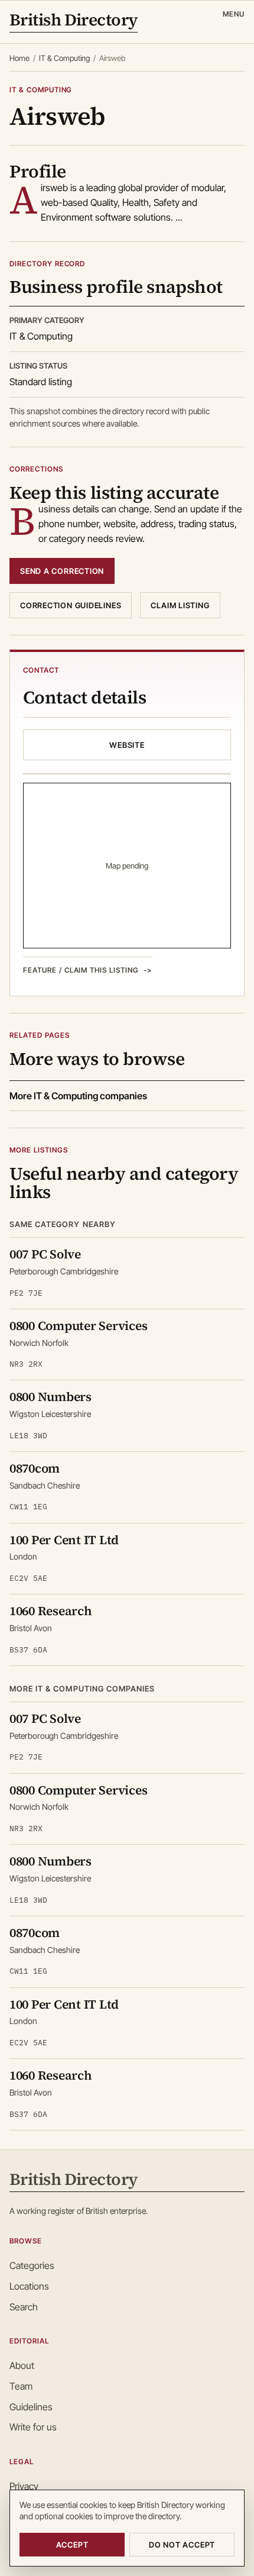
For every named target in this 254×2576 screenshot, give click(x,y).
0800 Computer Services (78, 1326)
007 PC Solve (45, 1254)
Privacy (24, 2486)
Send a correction (62, 571)
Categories (32, 2265)
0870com (35, 1468)
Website (127, 745)
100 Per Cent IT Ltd (64, 1540)
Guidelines (31, 2407)
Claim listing (180, 605)
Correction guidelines (71, 605)
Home (19, 58)
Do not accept (182, 2545)
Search (24, 2307)
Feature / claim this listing (81, 970)
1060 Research (51, 1611)
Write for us (33, 2427)
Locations (29, 2286)
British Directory (74, 21)
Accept (72, 2545)
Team (21, 2386)
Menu (234, 14)
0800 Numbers (51, 1397)
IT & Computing (64, 58)
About (22, 2365)
